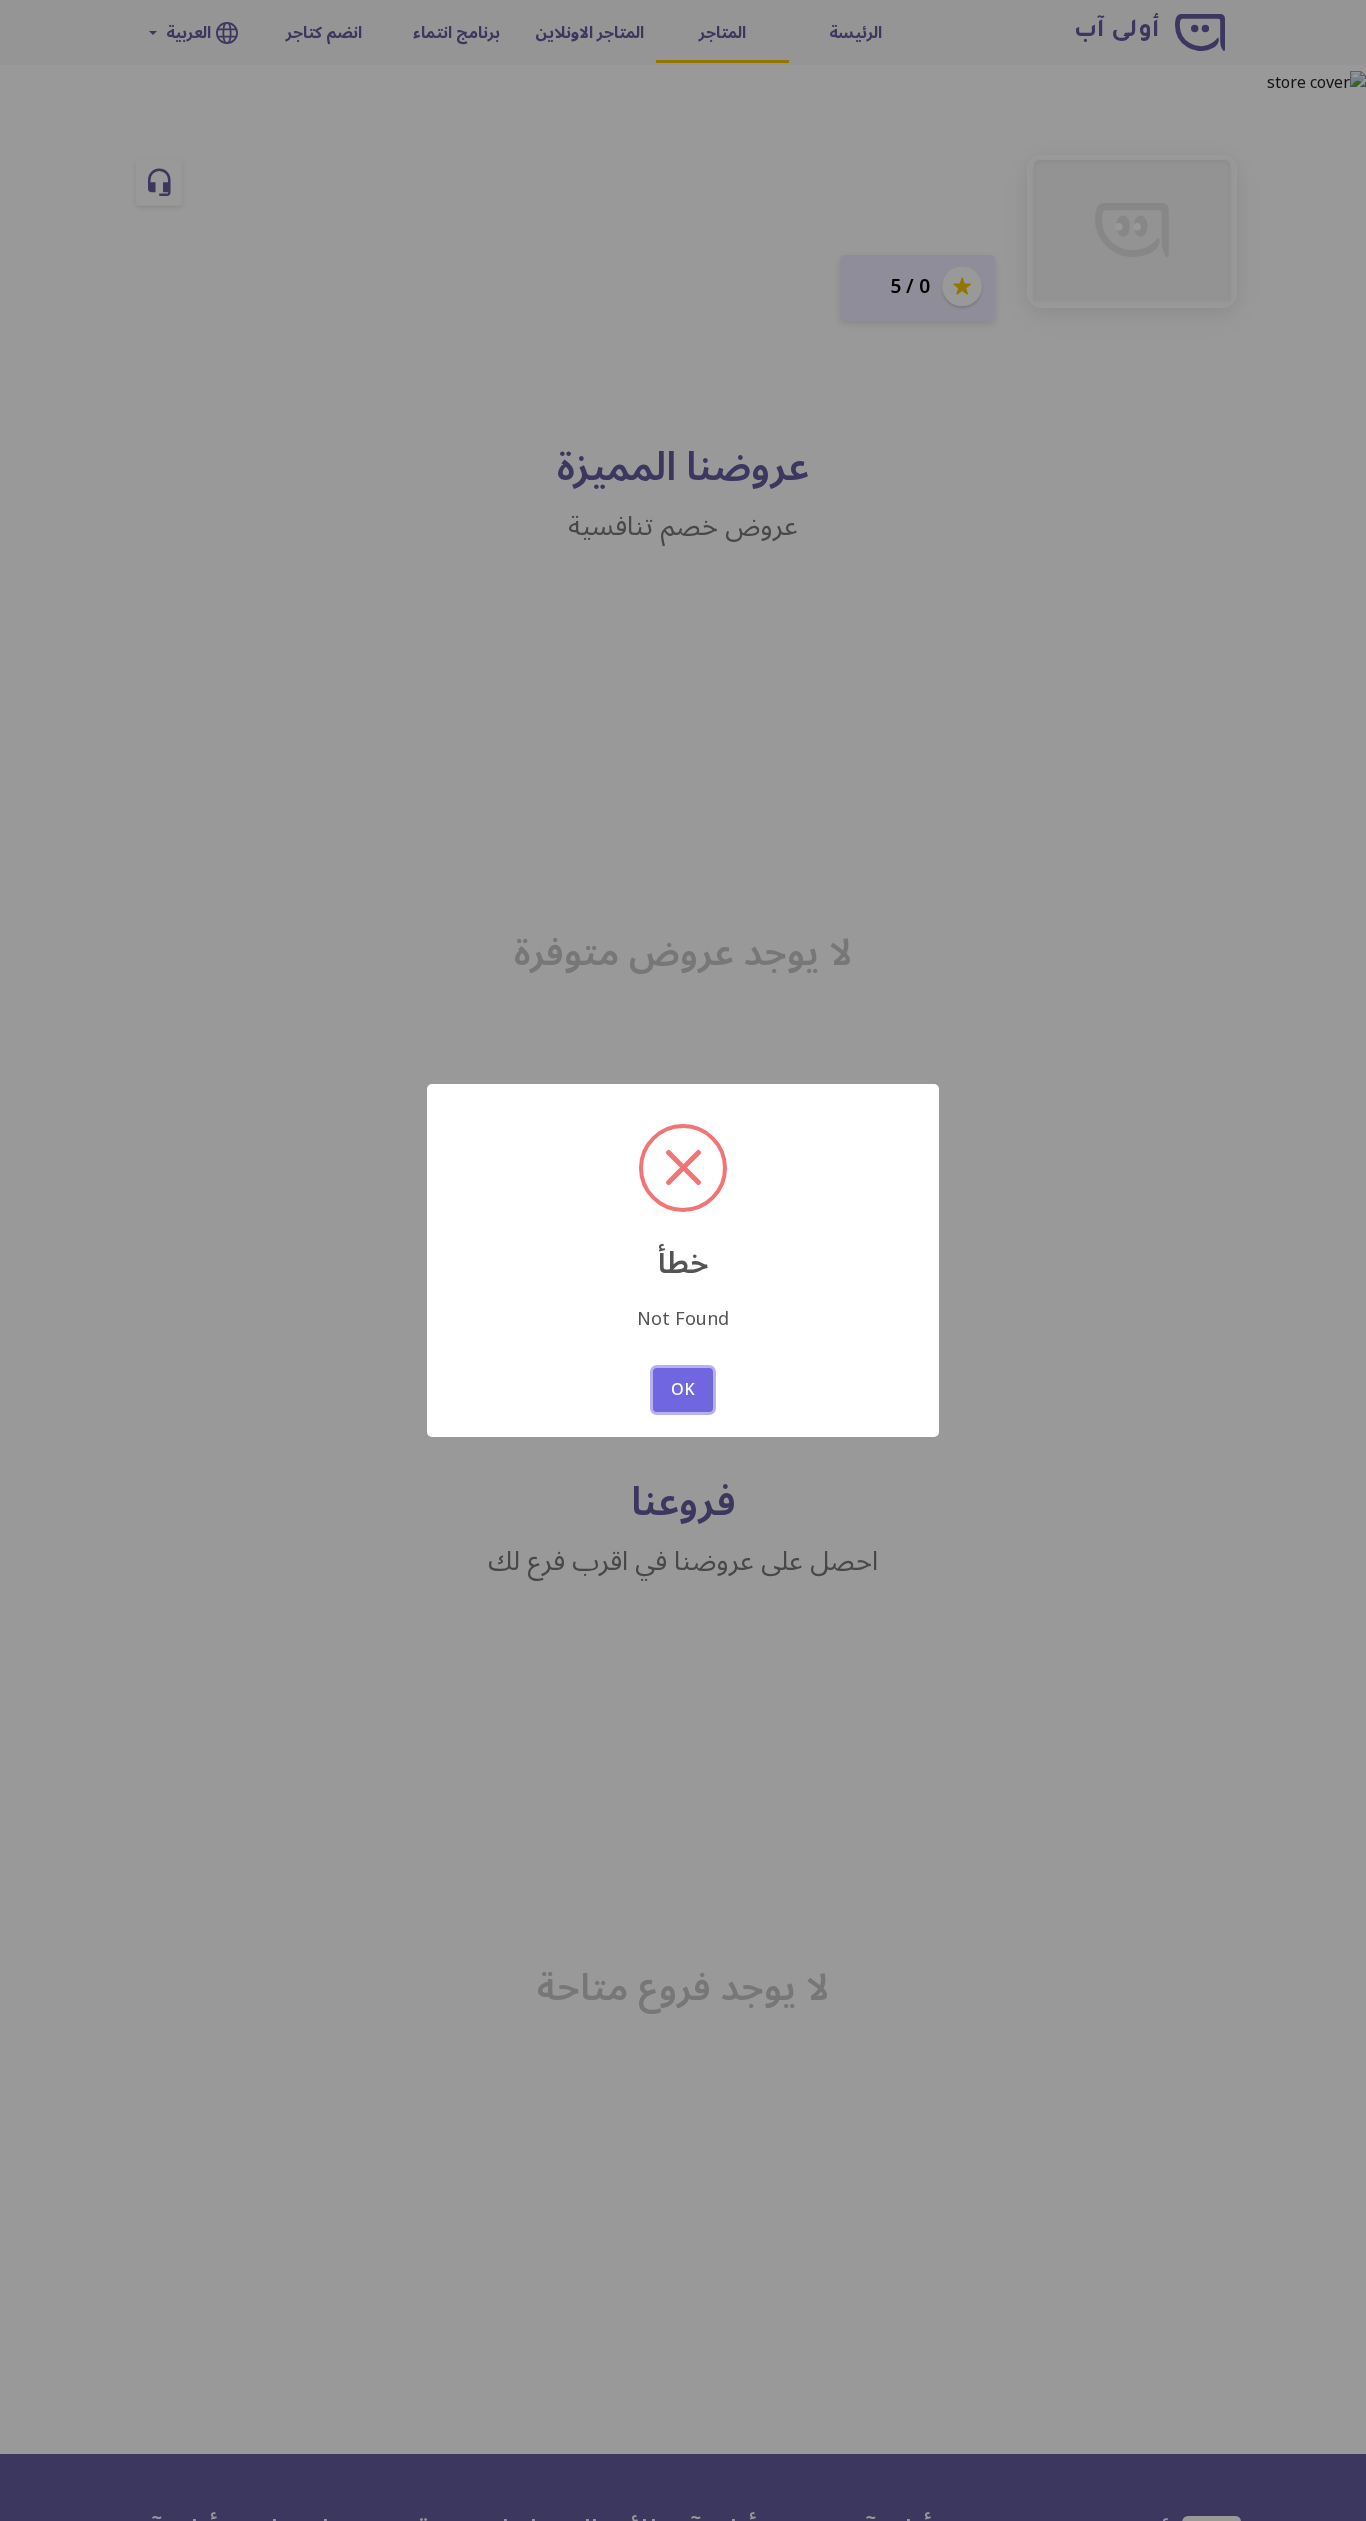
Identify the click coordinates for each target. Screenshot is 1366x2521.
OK (683, 1390)
